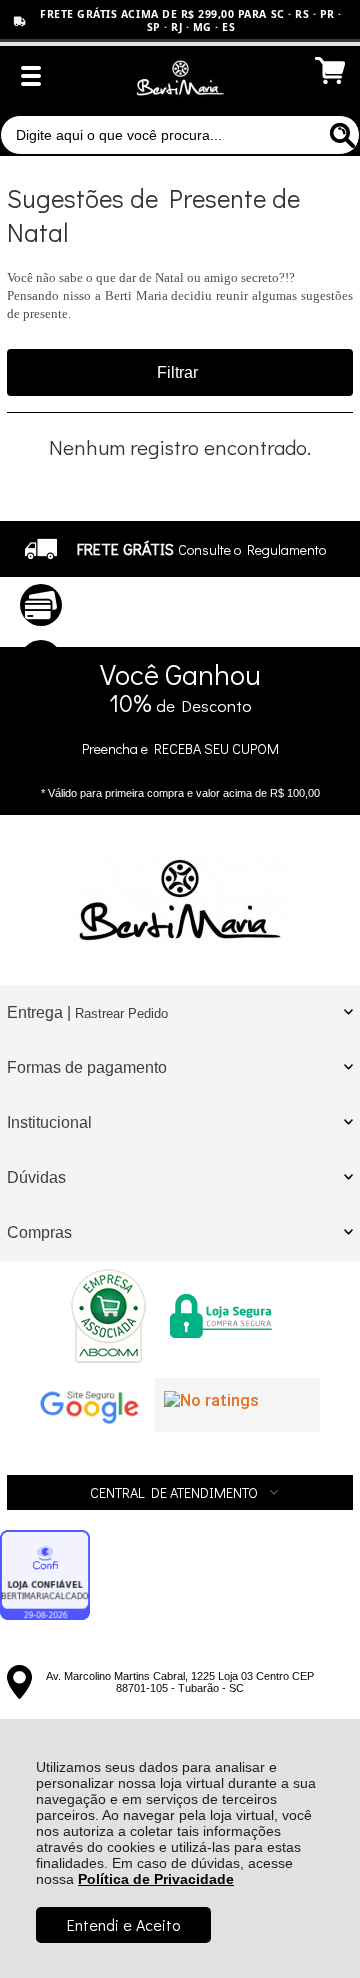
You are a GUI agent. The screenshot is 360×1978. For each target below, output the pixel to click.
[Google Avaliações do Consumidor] (237, 1405)
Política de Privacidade (156, 1879)
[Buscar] (340, 135)
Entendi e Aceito (123, 1924)
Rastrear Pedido (121, 1013)
